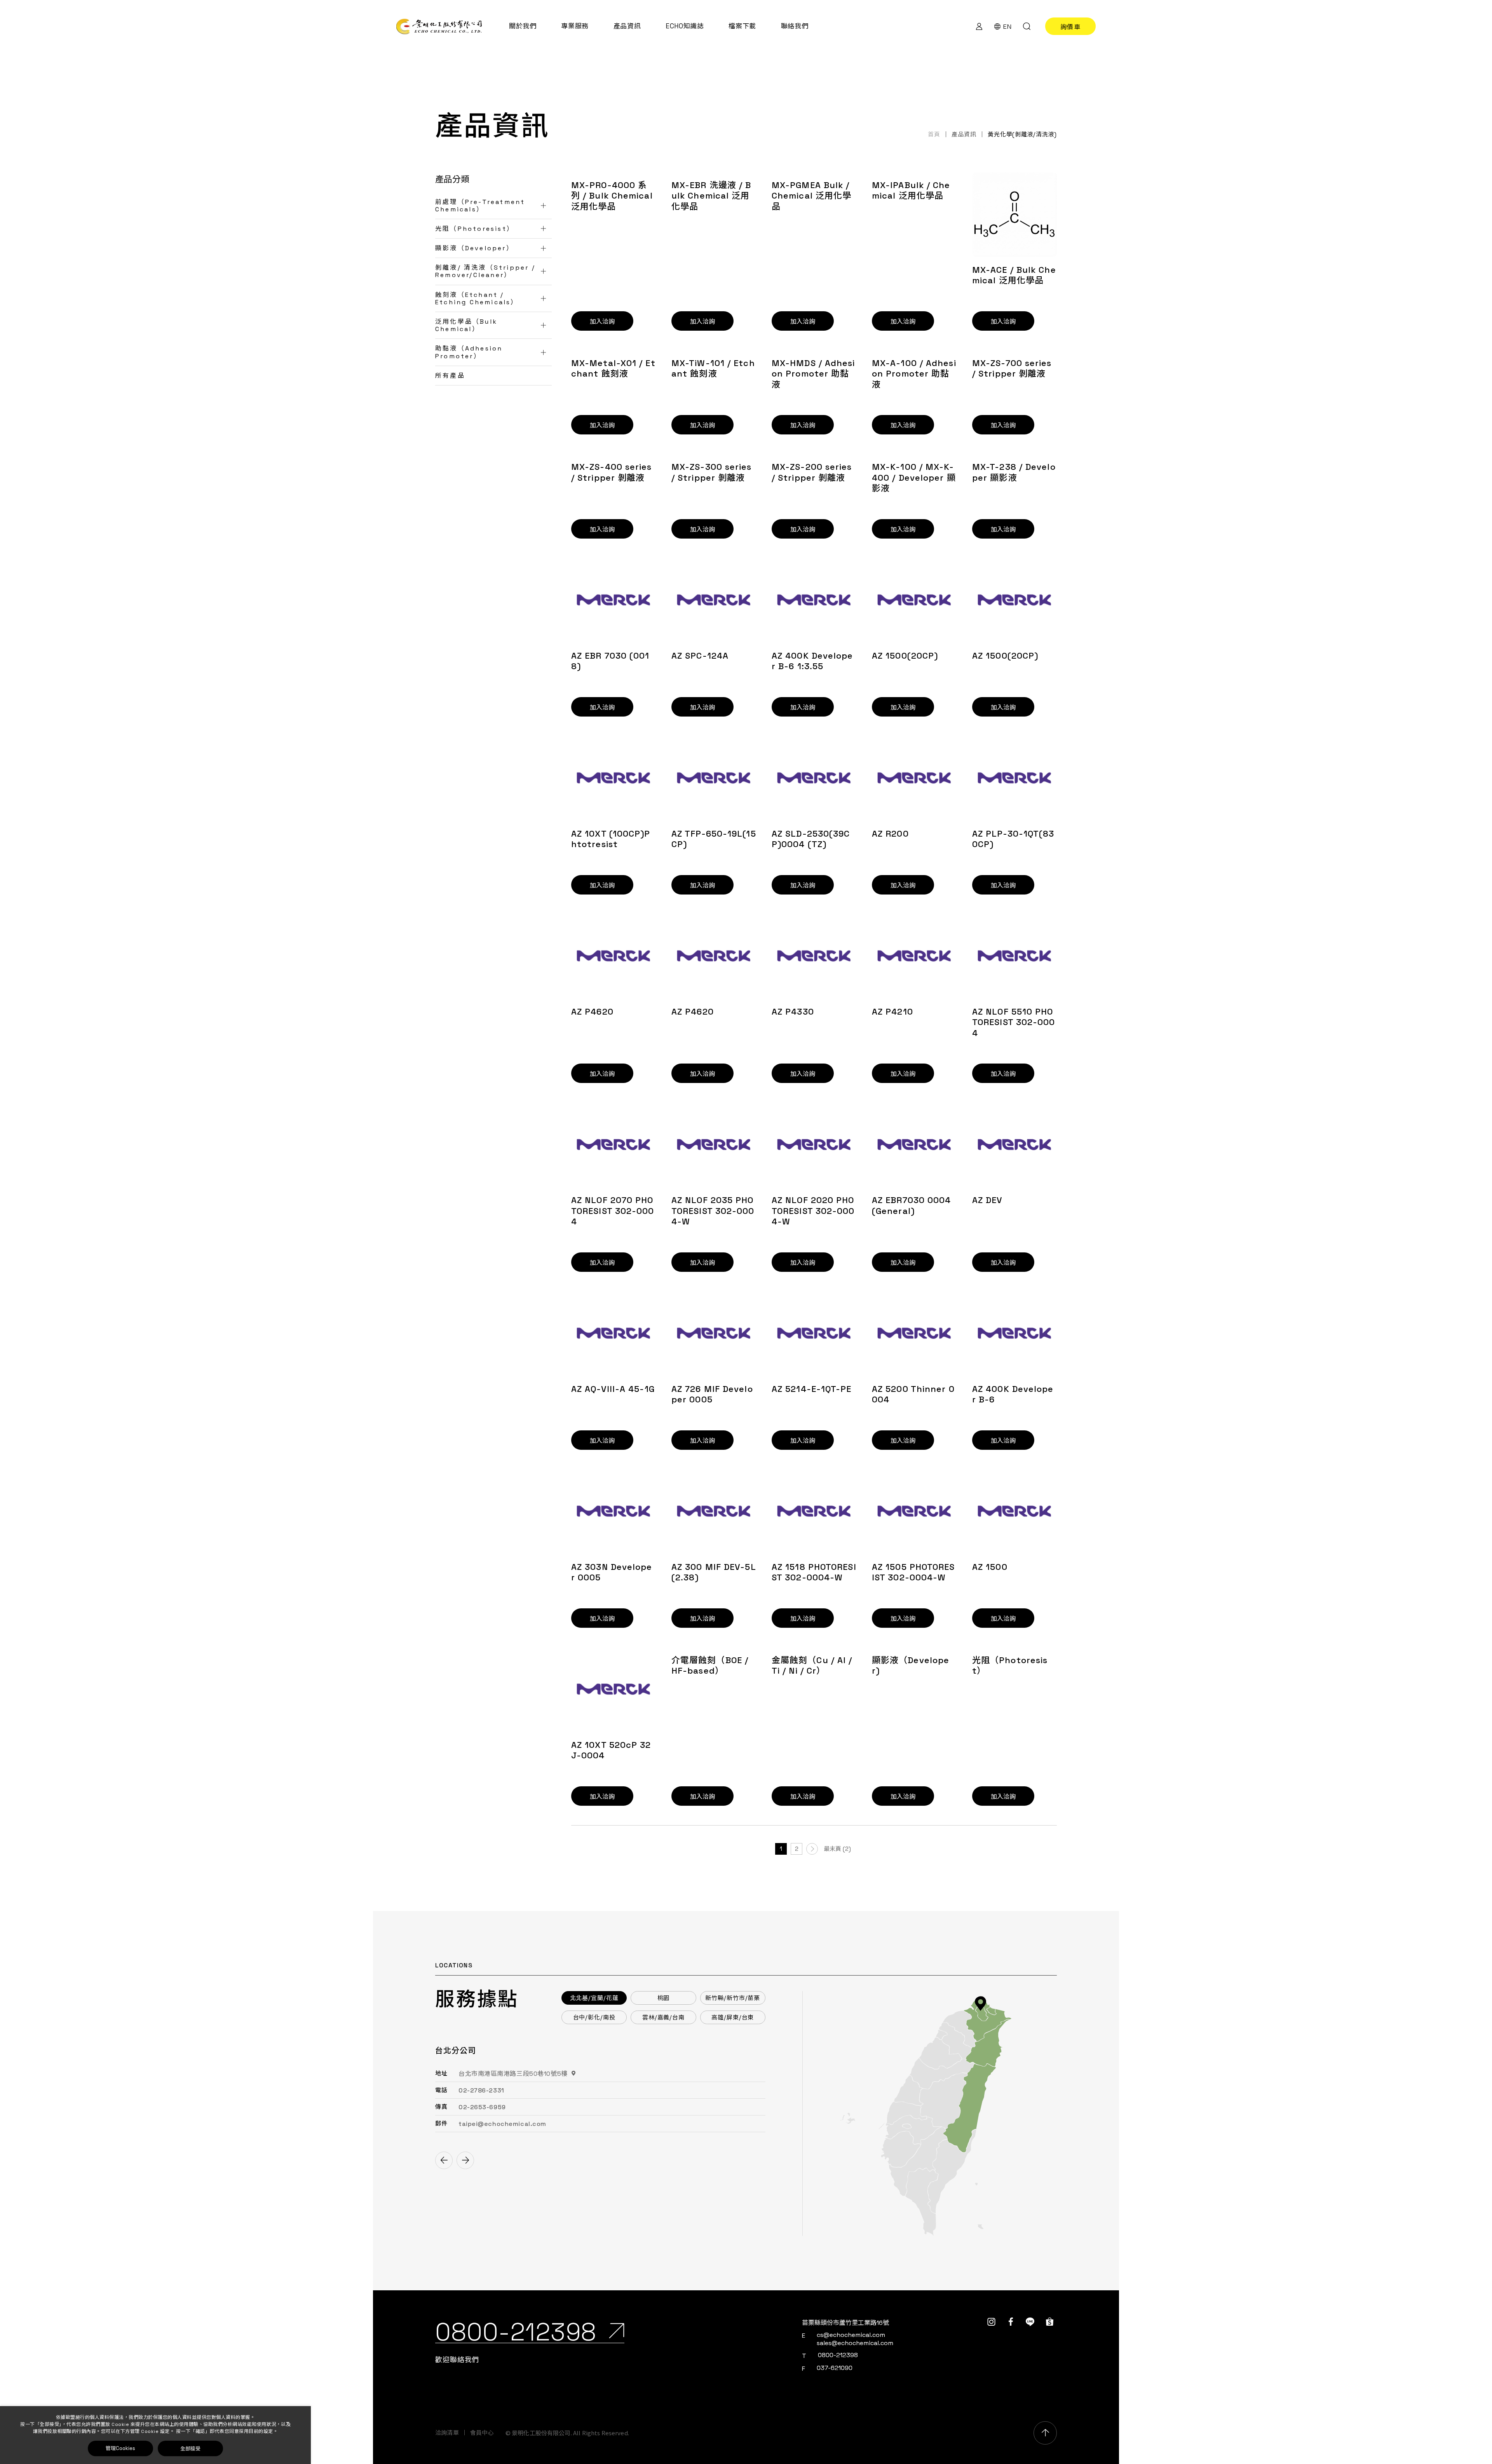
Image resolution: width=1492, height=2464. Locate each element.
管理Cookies (120, 2448)
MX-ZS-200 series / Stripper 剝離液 (812, 472)
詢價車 (1071, 26)
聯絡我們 (795, 26)
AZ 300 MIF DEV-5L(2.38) (714, 1572)
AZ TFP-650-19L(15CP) (714, 839)
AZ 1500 (990, 1567)
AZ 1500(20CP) (905, 656)
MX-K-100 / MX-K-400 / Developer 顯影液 (914, 478)
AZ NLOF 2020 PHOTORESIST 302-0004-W (813, 1211)
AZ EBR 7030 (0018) (610, 661)
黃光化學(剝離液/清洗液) (1022, 134)
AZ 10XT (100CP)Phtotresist (611, 839)
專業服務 (575, 26)
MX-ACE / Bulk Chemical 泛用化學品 (1014, 275)
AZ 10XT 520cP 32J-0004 (611, 1750)
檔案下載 (742, 26)
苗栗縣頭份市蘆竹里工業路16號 (845, 2323)
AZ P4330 (793, 1012)
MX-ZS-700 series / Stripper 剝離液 (1012, 369)
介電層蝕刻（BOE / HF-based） (710, 1666)
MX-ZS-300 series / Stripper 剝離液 (712, 472)
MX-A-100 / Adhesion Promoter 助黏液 (914, 374)
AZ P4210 (892, 1012)
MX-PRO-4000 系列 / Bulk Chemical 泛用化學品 (612, 196)
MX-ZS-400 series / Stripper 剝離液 (612, 472)
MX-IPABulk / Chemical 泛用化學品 (911, 191)
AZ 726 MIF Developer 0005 (712, 1394)
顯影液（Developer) (911, 1666)
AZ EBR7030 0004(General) (912, 1206)
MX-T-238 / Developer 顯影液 (1014, 472)
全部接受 (190, 2448)
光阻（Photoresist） (475, 229)
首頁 (934, 134)
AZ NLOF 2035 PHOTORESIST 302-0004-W (713, 1211)
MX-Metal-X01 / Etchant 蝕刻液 (613, 369)
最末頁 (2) (837, 1849)
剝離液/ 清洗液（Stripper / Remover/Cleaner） (485, 271)
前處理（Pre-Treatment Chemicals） (480, 206)
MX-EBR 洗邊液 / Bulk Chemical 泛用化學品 (711, 196)
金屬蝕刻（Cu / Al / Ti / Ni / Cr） (812, 1666)
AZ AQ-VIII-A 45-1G (613, 1389)
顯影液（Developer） (474, 248)
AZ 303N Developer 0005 (612, 1572)
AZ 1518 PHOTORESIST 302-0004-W (814, 1572)
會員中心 (482, 2433)
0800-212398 (838, 2355)
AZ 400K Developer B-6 (1013, 1394)
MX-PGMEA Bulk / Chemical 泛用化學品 (811, 196)
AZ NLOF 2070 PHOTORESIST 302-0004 (613, 1211)
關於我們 (523, 26)
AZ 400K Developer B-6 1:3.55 (812, 661)
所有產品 (450, 376)
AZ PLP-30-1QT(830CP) (1013, 839)
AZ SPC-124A (700, 656)
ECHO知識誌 (685, 26)
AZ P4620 (592, 1012)
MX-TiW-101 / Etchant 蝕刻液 (713, 369)
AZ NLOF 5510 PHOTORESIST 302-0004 (1014, 1022)
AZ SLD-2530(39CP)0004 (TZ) (811, 839)
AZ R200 (890, 834)
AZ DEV (987, 1200)
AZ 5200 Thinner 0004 (913, 1394)
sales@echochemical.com (855, 2343)
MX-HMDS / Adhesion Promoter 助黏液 (813, 374)
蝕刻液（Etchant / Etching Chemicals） (477, 298)
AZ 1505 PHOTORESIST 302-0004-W (913, 1572)
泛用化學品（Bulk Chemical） (466, 325)
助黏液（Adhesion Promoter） (469, 352)
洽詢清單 (447, 2433)
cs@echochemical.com (851, 2335)
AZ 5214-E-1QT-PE (812, 1389)
